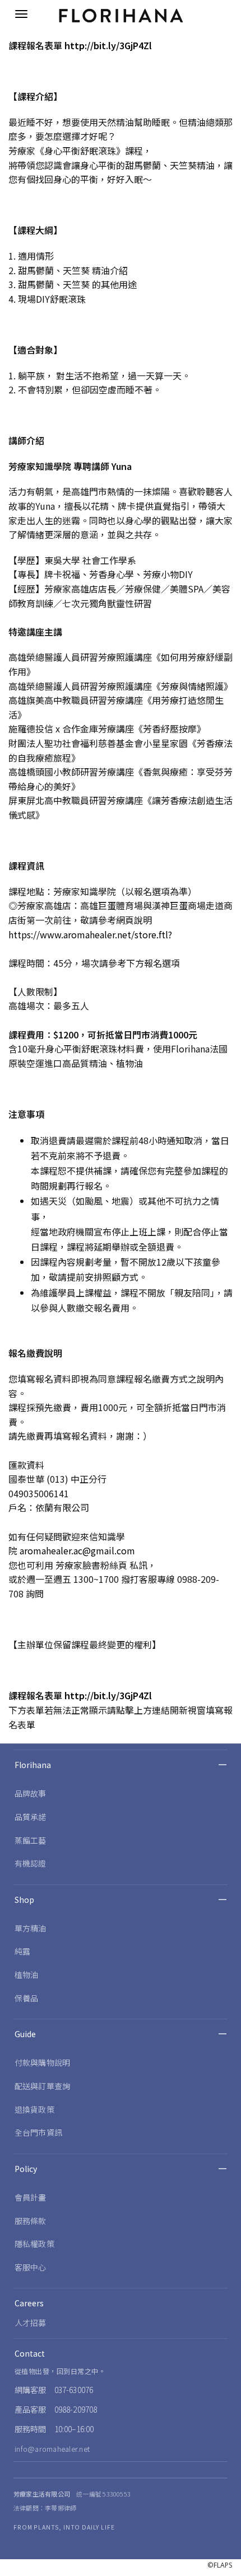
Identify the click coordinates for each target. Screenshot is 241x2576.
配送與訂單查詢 (42, 2086)
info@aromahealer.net (52, 2449)
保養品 (26, 1998)
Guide (25, 2034)
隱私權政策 (34, 2244)
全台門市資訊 (38, 2132)
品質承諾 (31, 1817)
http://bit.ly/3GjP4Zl (108, 45)
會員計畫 (31, 2197)
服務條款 (31, 2221)
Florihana (33, 1765)
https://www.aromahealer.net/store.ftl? (90, 934)
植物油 (26, 1975)
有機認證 (31, 1863)
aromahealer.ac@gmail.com (77, 1550)
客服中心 (31, 2267)
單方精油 (31, 1928)
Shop (24, 1900)
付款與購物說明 (42, 2062)
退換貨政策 (34, 2109)
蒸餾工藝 (31, 1840)
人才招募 (31, 2323)
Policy (26, 2169)
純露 (22, 1951)
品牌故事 (31, 1793)
